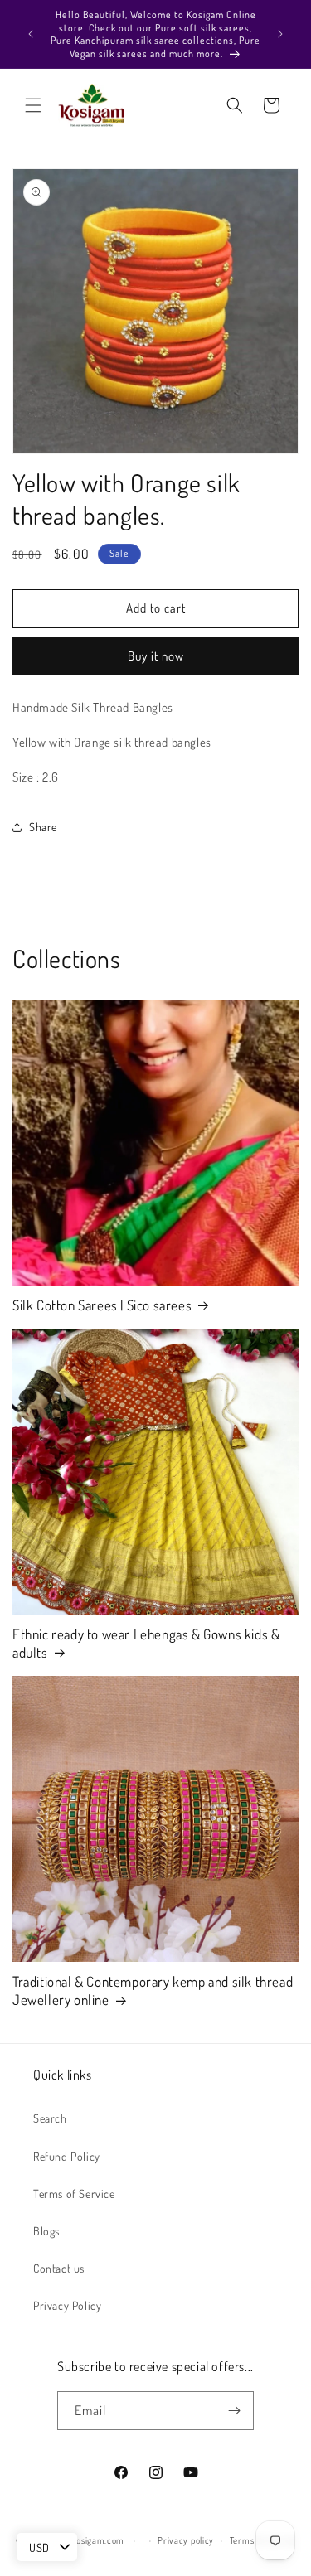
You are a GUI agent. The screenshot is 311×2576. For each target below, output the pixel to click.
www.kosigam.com (88, 2540)
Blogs (46, 2231)
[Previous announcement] (31, 34)
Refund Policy (67, 2156)
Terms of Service (74, 2193)
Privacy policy (186, 2540)
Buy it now (156, 656)
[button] (33, 105)
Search (50, 2118)
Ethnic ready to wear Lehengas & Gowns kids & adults (146, 1643)
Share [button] (43, 827)
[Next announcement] (280, 34)
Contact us (59, 2268)
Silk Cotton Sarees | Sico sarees (102, 1305)
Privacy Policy (67, 2305)
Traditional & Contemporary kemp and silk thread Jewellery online (153, 1990)
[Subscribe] (235, 2411)
